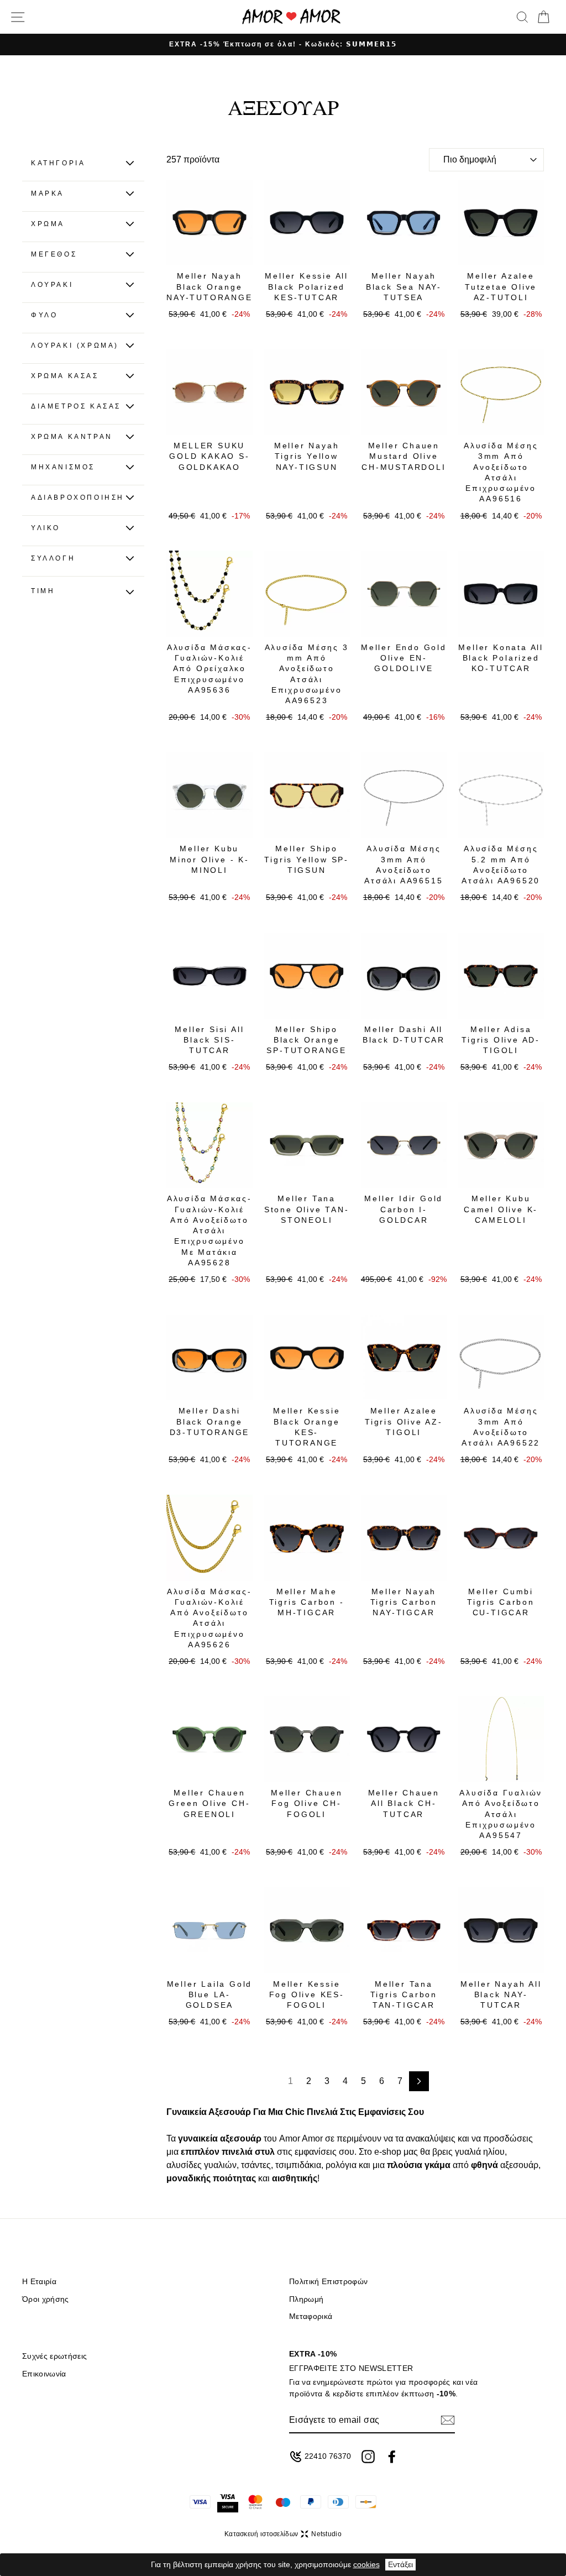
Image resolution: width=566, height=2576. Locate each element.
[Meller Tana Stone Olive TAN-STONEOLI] (307, 1145)
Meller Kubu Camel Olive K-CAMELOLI (501, 1209)
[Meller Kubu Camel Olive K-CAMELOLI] (501, 1145)
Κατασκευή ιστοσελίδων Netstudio (283, 2534)
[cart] (543, 17)
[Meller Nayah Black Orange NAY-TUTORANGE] (209, 223)
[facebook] (392, 2457)
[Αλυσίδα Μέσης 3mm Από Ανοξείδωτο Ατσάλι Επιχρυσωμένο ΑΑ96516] (501, 392)
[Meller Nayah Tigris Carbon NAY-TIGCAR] (404, 1538)
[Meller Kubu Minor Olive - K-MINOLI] (209, 795)
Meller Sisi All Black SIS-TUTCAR (209, 1040)
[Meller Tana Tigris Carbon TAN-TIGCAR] (404, 1930)
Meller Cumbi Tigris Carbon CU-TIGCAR (501, 1602)
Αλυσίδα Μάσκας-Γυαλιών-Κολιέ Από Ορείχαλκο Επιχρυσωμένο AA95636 (209, 669)
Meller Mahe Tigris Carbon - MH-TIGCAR (307, 1602)
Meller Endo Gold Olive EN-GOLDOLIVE (404, 658)
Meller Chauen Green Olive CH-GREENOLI (209, 1803)
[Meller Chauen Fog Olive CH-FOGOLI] (307, 1739)
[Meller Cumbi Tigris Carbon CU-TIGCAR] (501, 1538)
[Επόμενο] (419, 2081)
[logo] (291, 17)
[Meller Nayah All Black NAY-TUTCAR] (501, 1930)
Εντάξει (400, 2564)
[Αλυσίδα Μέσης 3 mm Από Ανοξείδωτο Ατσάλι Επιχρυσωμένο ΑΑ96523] (307, 594)
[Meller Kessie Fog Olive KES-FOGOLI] (307, 1930)
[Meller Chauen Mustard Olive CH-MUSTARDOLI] (404, 392)
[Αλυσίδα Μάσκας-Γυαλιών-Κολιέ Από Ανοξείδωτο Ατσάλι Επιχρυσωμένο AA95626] (209, 1538)
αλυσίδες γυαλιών (201, 2165)
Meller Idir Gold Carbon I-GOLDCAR (403, 1209)
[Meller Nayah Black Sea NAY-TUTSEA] (404, 223)
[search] (522, 17)
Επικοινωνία (44, 2374)
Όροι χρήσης (46, 2299)
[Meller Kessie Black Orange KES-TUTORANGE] (307, 1358)
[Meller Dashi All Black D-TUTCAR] (404, 976)
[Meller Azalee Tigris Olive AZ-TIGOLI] (404, 1358)
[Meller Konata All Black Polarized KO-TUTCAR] (501, 594)
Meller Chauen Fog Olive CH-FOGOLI (306, 1803)
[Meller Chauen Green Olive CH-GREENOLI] (209, 1739)
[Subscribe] (448, 2420)
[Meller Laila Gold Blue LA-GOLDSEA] (209, 1930)
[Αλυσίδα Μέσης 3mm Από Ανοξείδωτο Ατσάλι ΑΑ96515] (404, 795)
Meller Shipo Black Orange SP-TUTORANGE (306, 1040)
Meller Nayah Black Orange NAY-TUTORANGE (209, 287)
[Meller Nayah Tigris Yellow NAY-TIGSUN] (307, 392)
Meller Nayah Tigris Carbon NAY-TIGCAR (404, 1602)
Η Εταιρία (39, 2282)
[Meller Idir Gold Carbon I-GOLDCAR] (404, 1145)
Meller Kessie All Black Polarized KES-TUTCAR (306, 287)
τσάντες (256, 2165)
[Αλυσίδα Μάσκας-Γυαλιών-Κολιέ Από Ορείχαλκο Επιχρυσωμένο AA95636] (209, 594)
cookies (366, 2564)
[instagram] (368, 2457)
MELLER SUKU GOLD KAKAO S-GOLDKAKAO (209, 456)
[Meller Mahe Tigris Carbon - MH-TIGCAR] (307, 1538)
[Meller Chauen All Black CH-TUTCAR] (404, 1739)
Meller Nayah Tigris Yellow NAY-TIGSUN (307, 456)
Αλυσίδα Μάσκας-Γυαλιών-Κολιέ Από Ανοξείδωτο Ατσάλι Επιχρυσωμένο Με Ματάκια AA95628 (209, 1231)
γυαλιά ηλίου (480, 2152)
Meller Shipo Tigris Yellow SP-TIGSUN (306, 859)
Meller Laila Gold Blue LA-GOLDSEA (210, 1995)
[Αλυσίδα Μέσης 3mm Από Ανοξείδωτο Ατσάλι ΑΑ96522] (501, 1358)
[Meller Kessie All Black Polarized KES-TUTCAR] (307, 223)
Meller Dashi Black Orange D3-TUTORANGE (210, 1421)
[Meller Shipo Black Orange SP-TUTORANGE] (307, 976)
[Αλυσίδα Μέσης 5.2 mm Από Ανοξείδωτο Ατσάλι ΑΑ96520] (501, 795)
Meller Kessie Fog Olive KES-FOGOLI (307, 1995)
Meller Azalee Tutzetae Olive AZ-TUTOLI (501, 287)
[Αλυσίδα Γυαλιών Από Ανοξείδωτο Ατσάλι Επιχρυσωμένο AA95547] (501, 1739)
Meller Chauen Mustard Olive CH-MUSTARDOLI (403, 456)
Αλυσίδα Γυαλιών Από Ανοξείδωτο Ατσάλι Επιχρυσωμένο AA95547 (501, 1814)
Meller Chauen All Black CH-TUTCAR (404, 1803)
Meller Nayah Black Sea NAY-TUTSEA (404, 287)
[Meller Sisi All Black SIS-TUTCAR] (209, 976)
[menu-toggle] (18, 17)
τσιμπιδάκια (298, 2165)
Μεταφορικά (311, 2316)
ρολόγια (341, 2165)
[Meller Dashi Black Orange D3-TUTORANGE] (209, 1358)
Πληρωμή (306, 2299)
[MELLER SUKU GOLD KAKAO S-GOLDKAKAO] (209, 392)
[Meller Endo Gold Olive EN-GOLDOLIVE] (404, 594)
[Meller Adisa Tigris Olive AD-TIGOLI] (501, 976)
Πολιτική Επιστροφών (328, 2282)
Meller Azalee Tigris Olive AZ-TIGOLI (404, 1421)
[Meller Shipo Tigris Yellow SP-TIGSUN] (307, 795)
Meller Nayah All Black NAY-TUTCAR (501, 1995)
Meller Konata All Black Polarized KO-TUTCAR (501, 658)
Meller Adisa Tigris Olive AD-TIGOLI (501, 1040)
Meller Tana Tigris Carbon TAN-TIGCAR (404, 1995)
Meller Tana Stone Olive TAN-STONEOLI (307, 1209)
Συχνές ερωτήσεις (54, 2356)
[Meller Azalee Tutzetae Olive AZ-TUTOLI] (501, 223)
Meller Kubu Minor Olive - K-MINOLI (209, 859)
